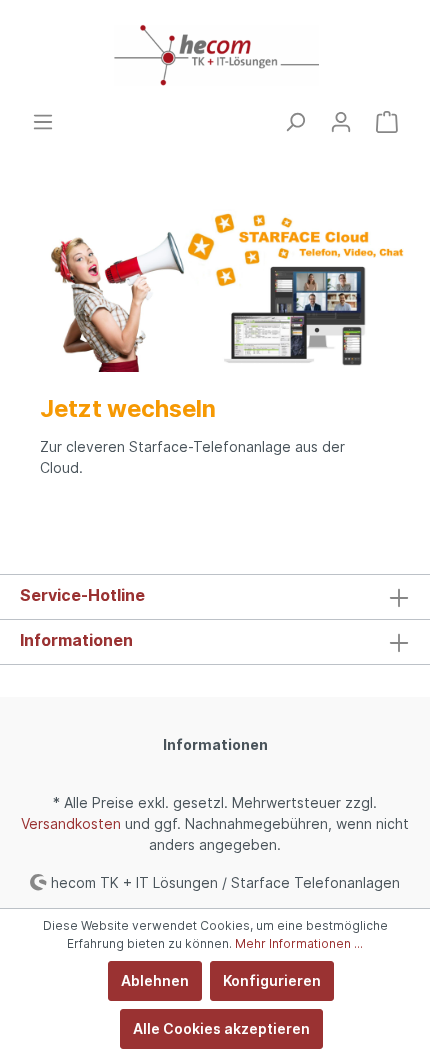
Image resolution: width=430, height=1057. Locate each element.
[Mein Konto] (341, 122)
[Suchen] (295, 122)
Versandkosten (71, 823)
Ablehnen (155, 980)
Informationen (76, 640)
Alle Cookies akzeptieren (221, 1028)
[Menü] (43, 122)
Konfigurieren (272, 980)
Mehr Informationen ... (299, 943)
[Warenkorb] (387, 122)
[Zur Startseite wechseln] (215, 55)
